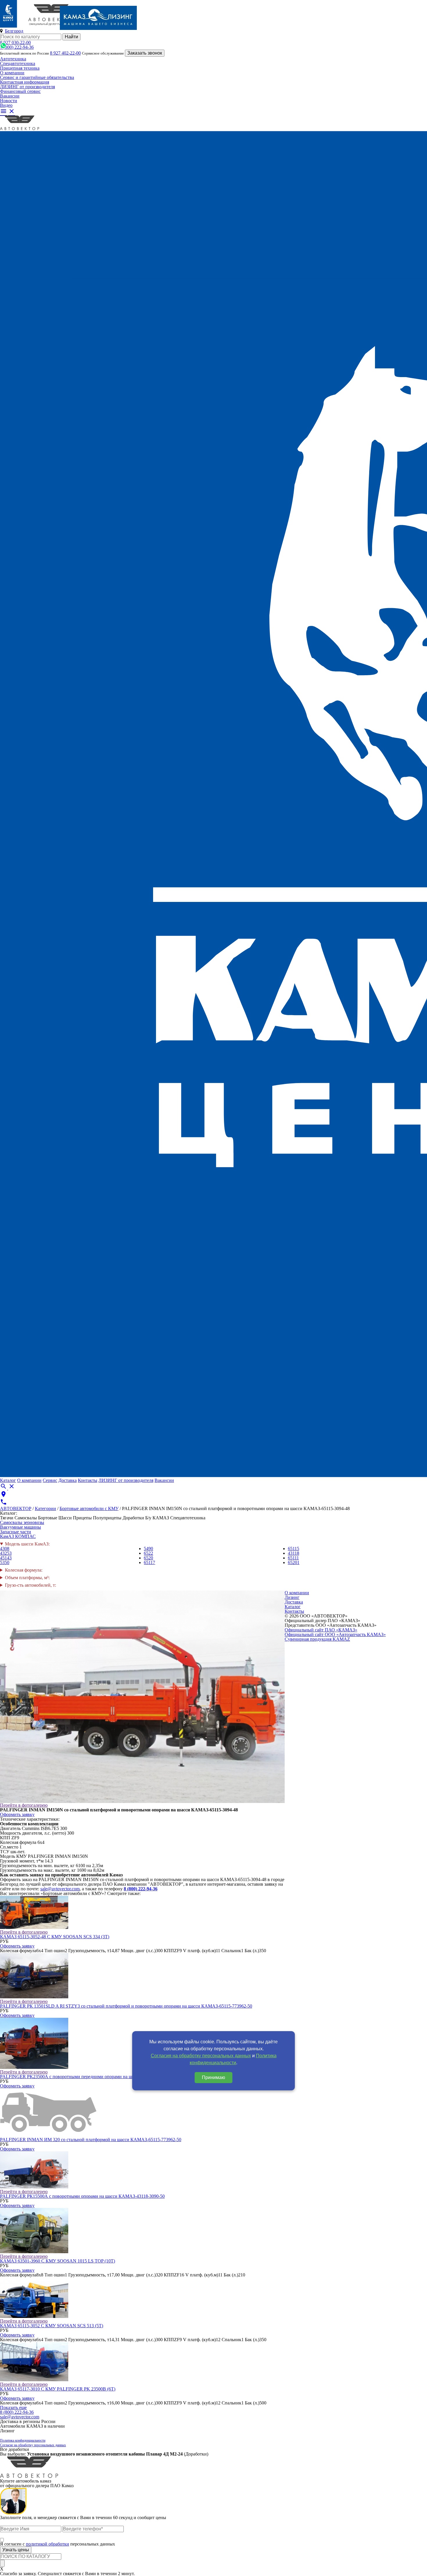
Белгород (14, 31)
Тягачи (7, 1518)
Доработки (133, 1518)
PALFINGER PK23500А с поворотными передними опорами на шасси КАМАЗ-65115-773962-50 (96, 2077)
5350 (5, 1562)
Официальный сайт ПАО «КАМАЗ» (321, 1630)
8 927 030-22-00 (15, 43)
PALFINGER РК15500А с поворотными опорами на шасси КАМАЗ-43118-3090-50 (82, 2196)
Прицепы (82, 1518)
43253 (6, 1553)
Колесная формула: (24, 1570)
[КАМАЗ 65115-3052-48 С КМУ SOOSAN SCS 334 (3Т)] (34, 1927)
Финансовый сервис (20, 91)
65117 (149, 1562)
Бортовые (48, 1518)
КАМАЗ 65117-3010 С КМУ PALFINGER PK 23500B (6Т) (58, 2389)
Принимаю (214, 2077)
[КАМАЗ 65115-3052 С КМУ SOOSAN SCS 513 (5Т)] (34, 2316)
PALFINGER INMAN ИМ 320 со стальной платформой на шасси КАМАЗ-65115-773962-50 (91, 2140)
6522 (148, 1553)
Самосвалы (26, 1518)
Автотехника (13, 59)
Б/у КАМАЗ (157, 1518)
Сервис (50, 1480)
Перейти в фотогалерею (24, 1805)
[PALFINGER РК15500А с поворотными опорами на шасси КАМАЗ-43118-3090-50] (34, 2187)
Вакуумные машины (20, 1527)
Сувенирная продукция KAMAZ (317, 1639)
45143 (6, 1558)
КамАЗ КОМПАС (18, 1536)
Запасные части (16, 1532)
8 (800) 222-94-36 (17, 47)
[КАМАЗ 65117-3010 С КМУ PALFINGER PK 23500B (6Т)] (34, 2380)
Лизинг (292, 1597)
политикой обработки (47, 2544)
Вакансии (10, 96)
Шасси (65, 1518)
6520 (148, 1558)
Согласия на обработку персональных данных (201, 2056)
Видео (6, 105)
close (12, 111)
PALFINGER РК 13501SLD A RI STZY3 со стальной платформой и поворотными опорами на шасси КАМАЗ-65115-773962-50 (126, 2006)
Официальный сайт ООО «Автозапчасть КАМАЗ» (335, 1634)
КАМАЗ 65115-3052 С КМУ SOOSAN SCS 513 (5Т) (52, 2326)
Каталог (8, 1480)
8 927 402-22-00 (65, 53)
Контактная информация (25, 82)
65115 (294, 1549)
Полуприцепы (107, 1518)
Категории (45, 1508)
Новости (9, 101)
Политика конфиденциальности (23, 2440)
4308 (5, 1549)
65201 (294, 1562)
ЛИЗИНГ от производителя (27, 87)
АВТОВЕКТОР (16, 1508)
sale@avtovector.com (60, 1889)
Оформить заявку (17, 1814)
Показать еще (13, 2407)
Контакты (88, 1480)
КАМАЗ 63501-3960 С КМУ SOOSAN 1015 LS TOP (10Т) (58, 2261)
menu (3, 111)
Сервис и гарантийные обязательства (37, 77)
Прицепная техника (20, 68)
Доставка (68, 1480)
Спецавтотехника (18, 63)
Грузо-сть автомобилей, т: (31, 1585)
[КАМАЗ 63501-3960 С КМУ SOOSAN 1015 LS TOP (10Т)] (34, 2252)
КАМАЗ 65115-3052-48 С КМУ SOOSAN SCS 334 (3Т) (55, 1937)
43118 (294, 1553)
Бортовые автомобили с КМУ (89, 1508)
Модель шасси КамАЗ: (27, 1544)
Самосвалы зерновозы (22, 1522)
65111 (293, 1558)
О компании (12, 73)
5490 (148, 1549)
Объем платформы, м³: (27, 1578)
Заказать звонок (145, 53)
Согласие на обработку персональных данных (33, 2445)
